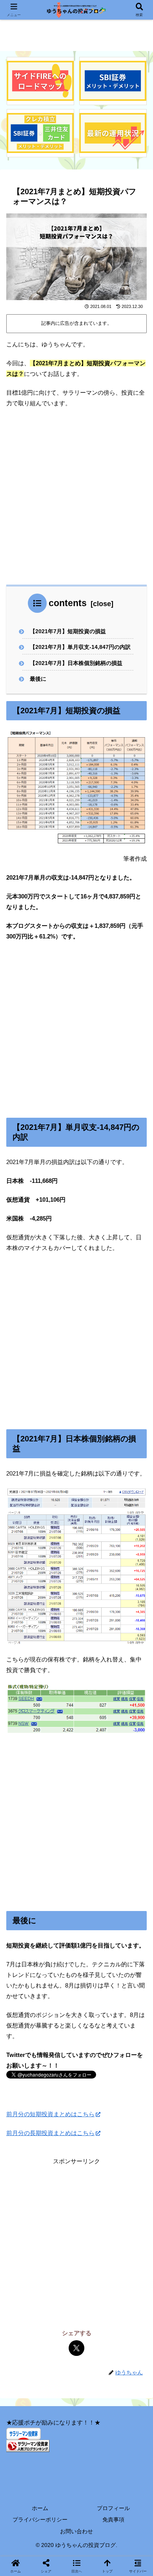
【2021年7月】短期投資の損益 (68, 631)
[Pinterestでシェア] (115, 1509)
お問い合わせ (76, 2531)
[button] (135, 1569)
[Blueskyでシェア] (39, 1509)
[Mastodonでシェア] (26, 1509)
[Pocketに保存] (89, 1509)
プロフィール (113, 2508)
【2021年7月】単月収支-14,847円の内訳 (80, 647)
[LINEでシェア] (102, 1509)
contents (68, 603)
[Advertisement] (76, 496)
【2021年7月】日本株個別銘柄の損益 (76, 663)
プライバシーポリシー (40, 2520)
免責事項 (113, 2520)
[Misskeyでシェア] (51, 1509)
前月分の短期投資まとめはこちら (50, 2114)
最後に (38, 679)
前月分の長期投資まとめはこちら (50, 2133)
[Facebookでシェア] (64, 1509)
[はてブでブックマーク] (76, 1509)
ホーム (40, 2508)
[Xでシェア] (76, 2348)
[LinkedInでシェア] (127, 1509)
